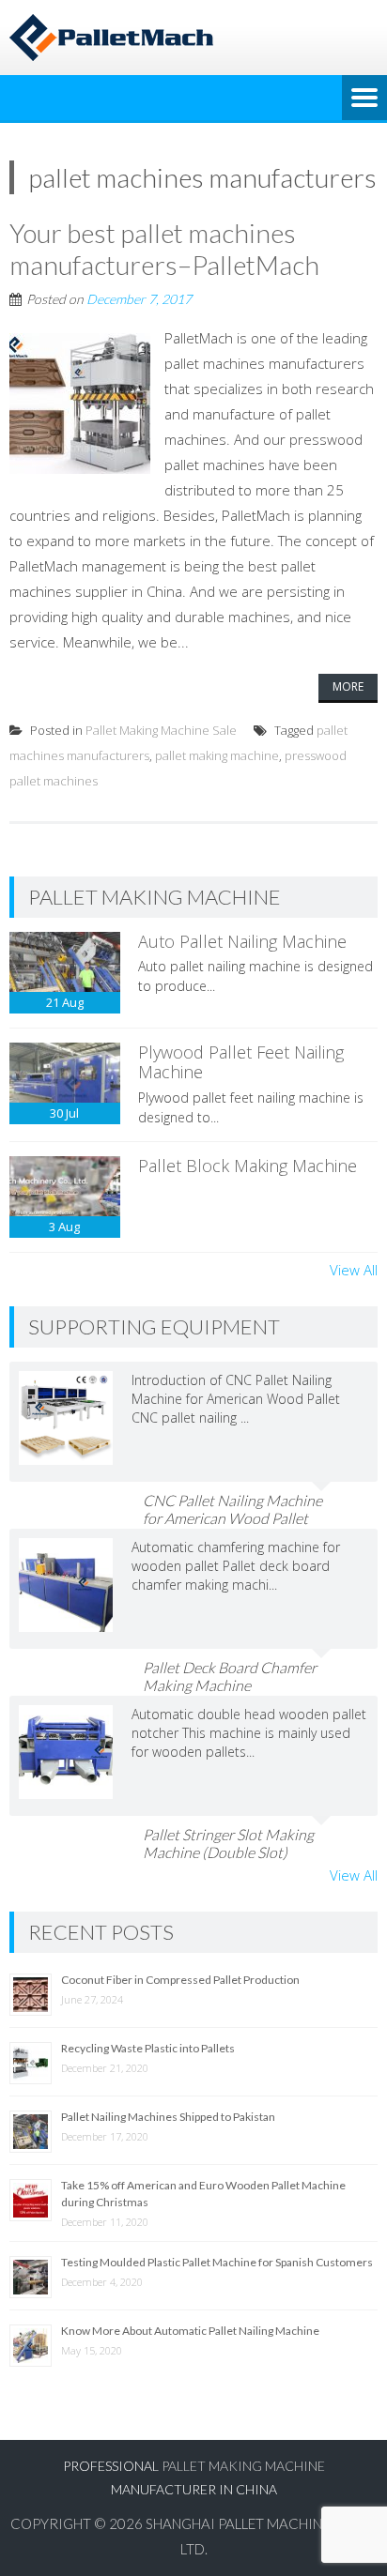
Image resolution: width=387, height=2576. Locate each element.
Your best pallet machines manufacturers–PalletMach (164, 249)
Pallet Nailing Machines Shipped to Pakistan (168, 2117)
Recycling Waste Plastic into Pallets (148, 2048)
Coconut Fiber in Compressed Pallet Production (180, 1980)
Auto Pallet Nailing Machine (242, 941)
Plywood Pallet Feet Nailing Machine (241, 1062)
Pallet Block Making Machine (248, 1166)
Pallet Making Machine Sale (161, 730)
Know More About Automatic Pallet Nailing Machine (190, 2331)
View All (354, 1270)
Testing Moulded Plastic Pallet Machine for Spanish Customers (217, 2262)
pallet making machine (217, 755)
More (348, 686)
